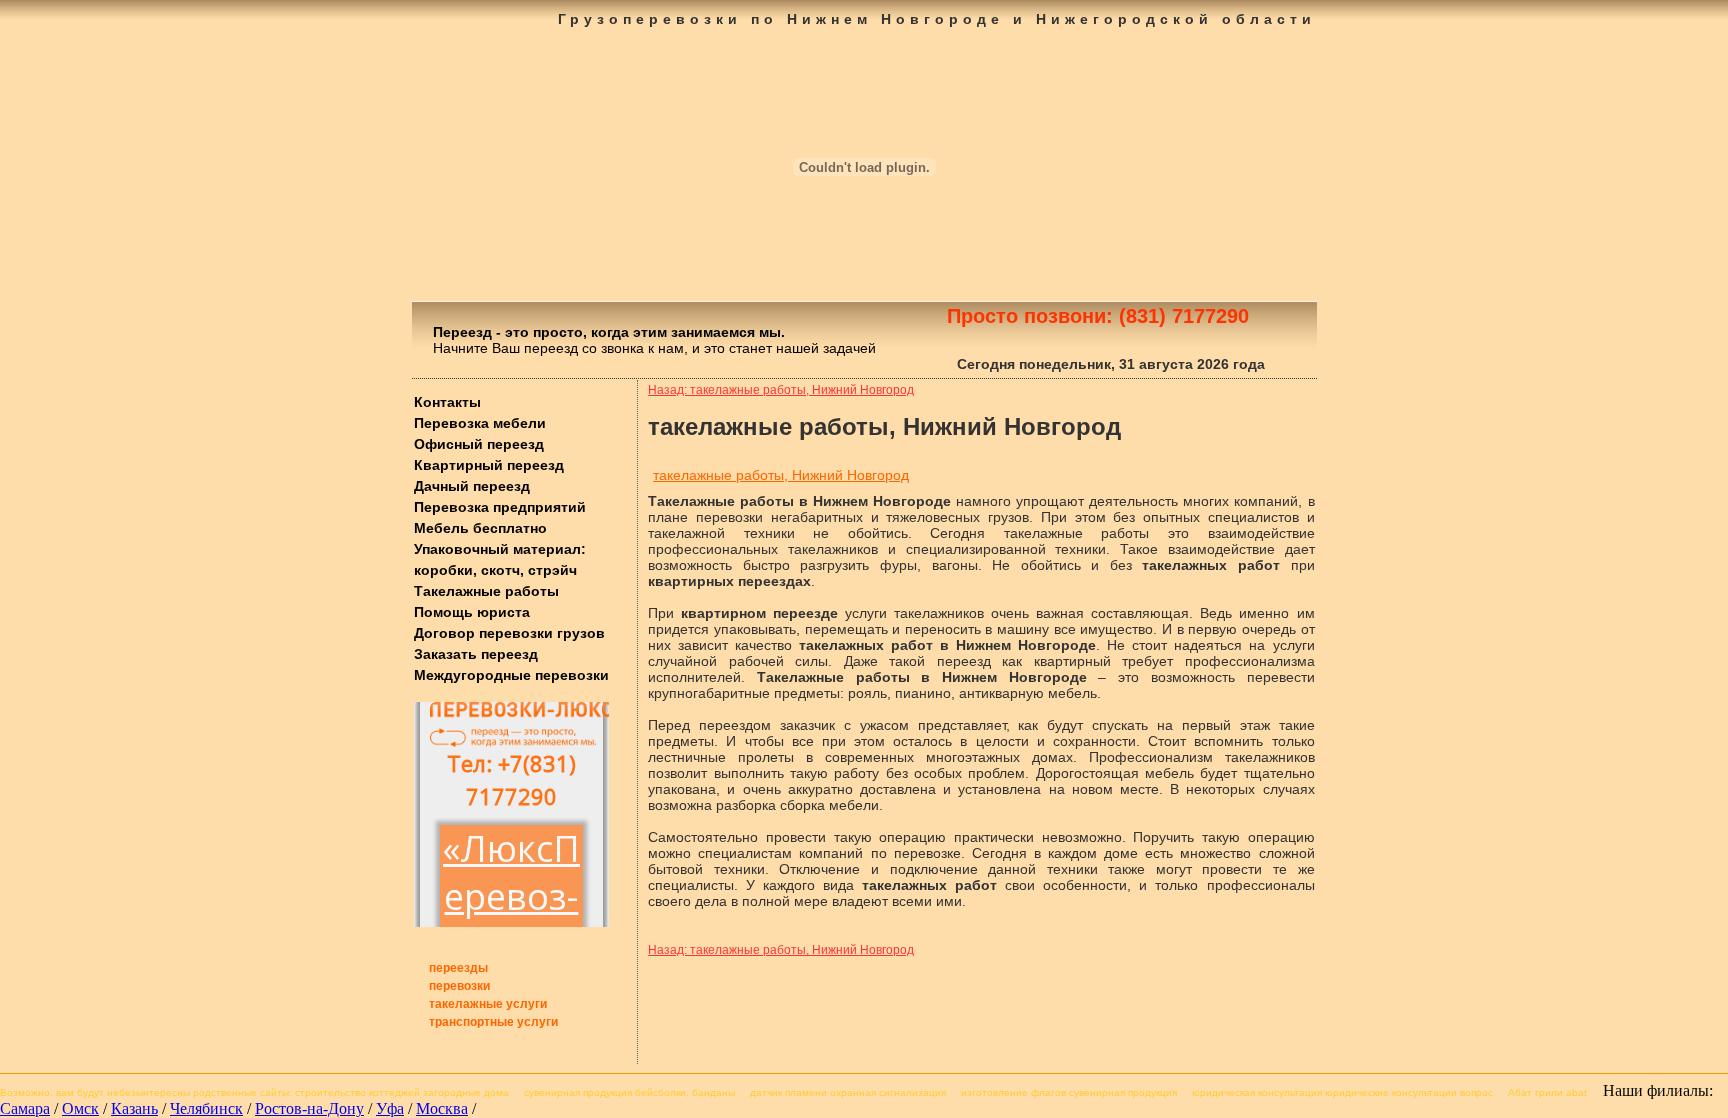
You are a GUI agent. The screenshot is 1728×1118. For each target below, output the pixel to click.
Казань (134, 1108)
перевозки (459, 986)
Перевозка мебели (480, 423)
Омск (80, 1108)
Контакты (447, 402)
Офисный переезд (479, 444)
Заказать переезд (476, 654)
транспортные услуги (493, 1022)
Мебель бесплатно (480, 528)
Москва (442, 1108)
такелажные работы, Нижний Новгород (781, 475)
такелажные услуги (488, 1004)
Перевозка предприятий (500, 507)
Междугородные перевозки (511, 675)
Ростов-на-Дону (309, 1108)
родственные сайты (241, 1092)
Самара (25, 1108)
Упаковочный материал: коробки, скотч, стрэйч (500, 559)
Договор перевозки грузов (509, 633)
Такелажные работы (486, 591)
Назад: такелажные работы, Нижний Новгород (781, 390)
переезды (458, 968)
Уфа (390, 1108)
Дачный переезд (472, 486)
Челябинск (206, 1108)
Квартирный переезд (489, 465)
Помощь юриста (472, 612)
